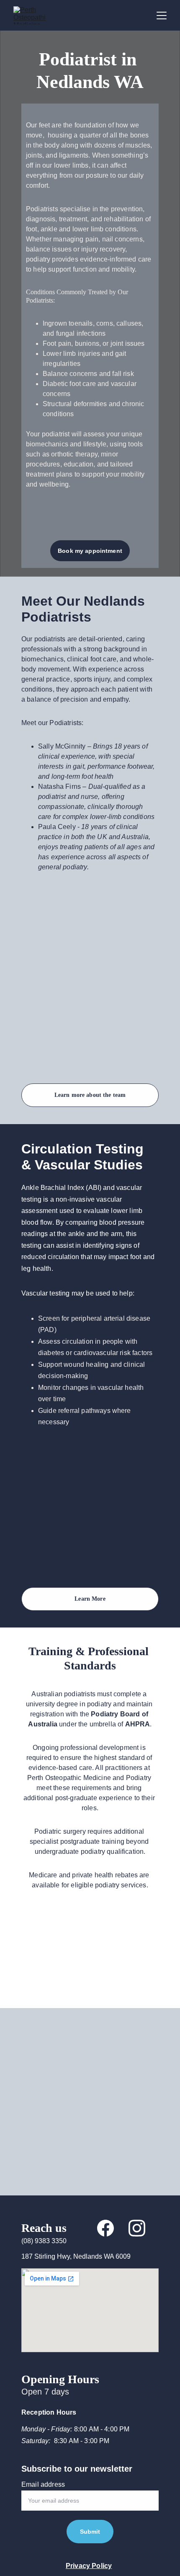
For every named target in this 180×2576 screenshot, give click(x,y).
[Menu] (162, 16)
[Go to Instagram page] (137, 2228)
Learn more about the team (90, 1095)
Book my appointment (90, 551)
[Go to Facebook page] (105, 2228)
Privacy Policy (89, 2566)
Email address (43, 2484)
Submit (90, 2532)
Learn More (90, 1599)
